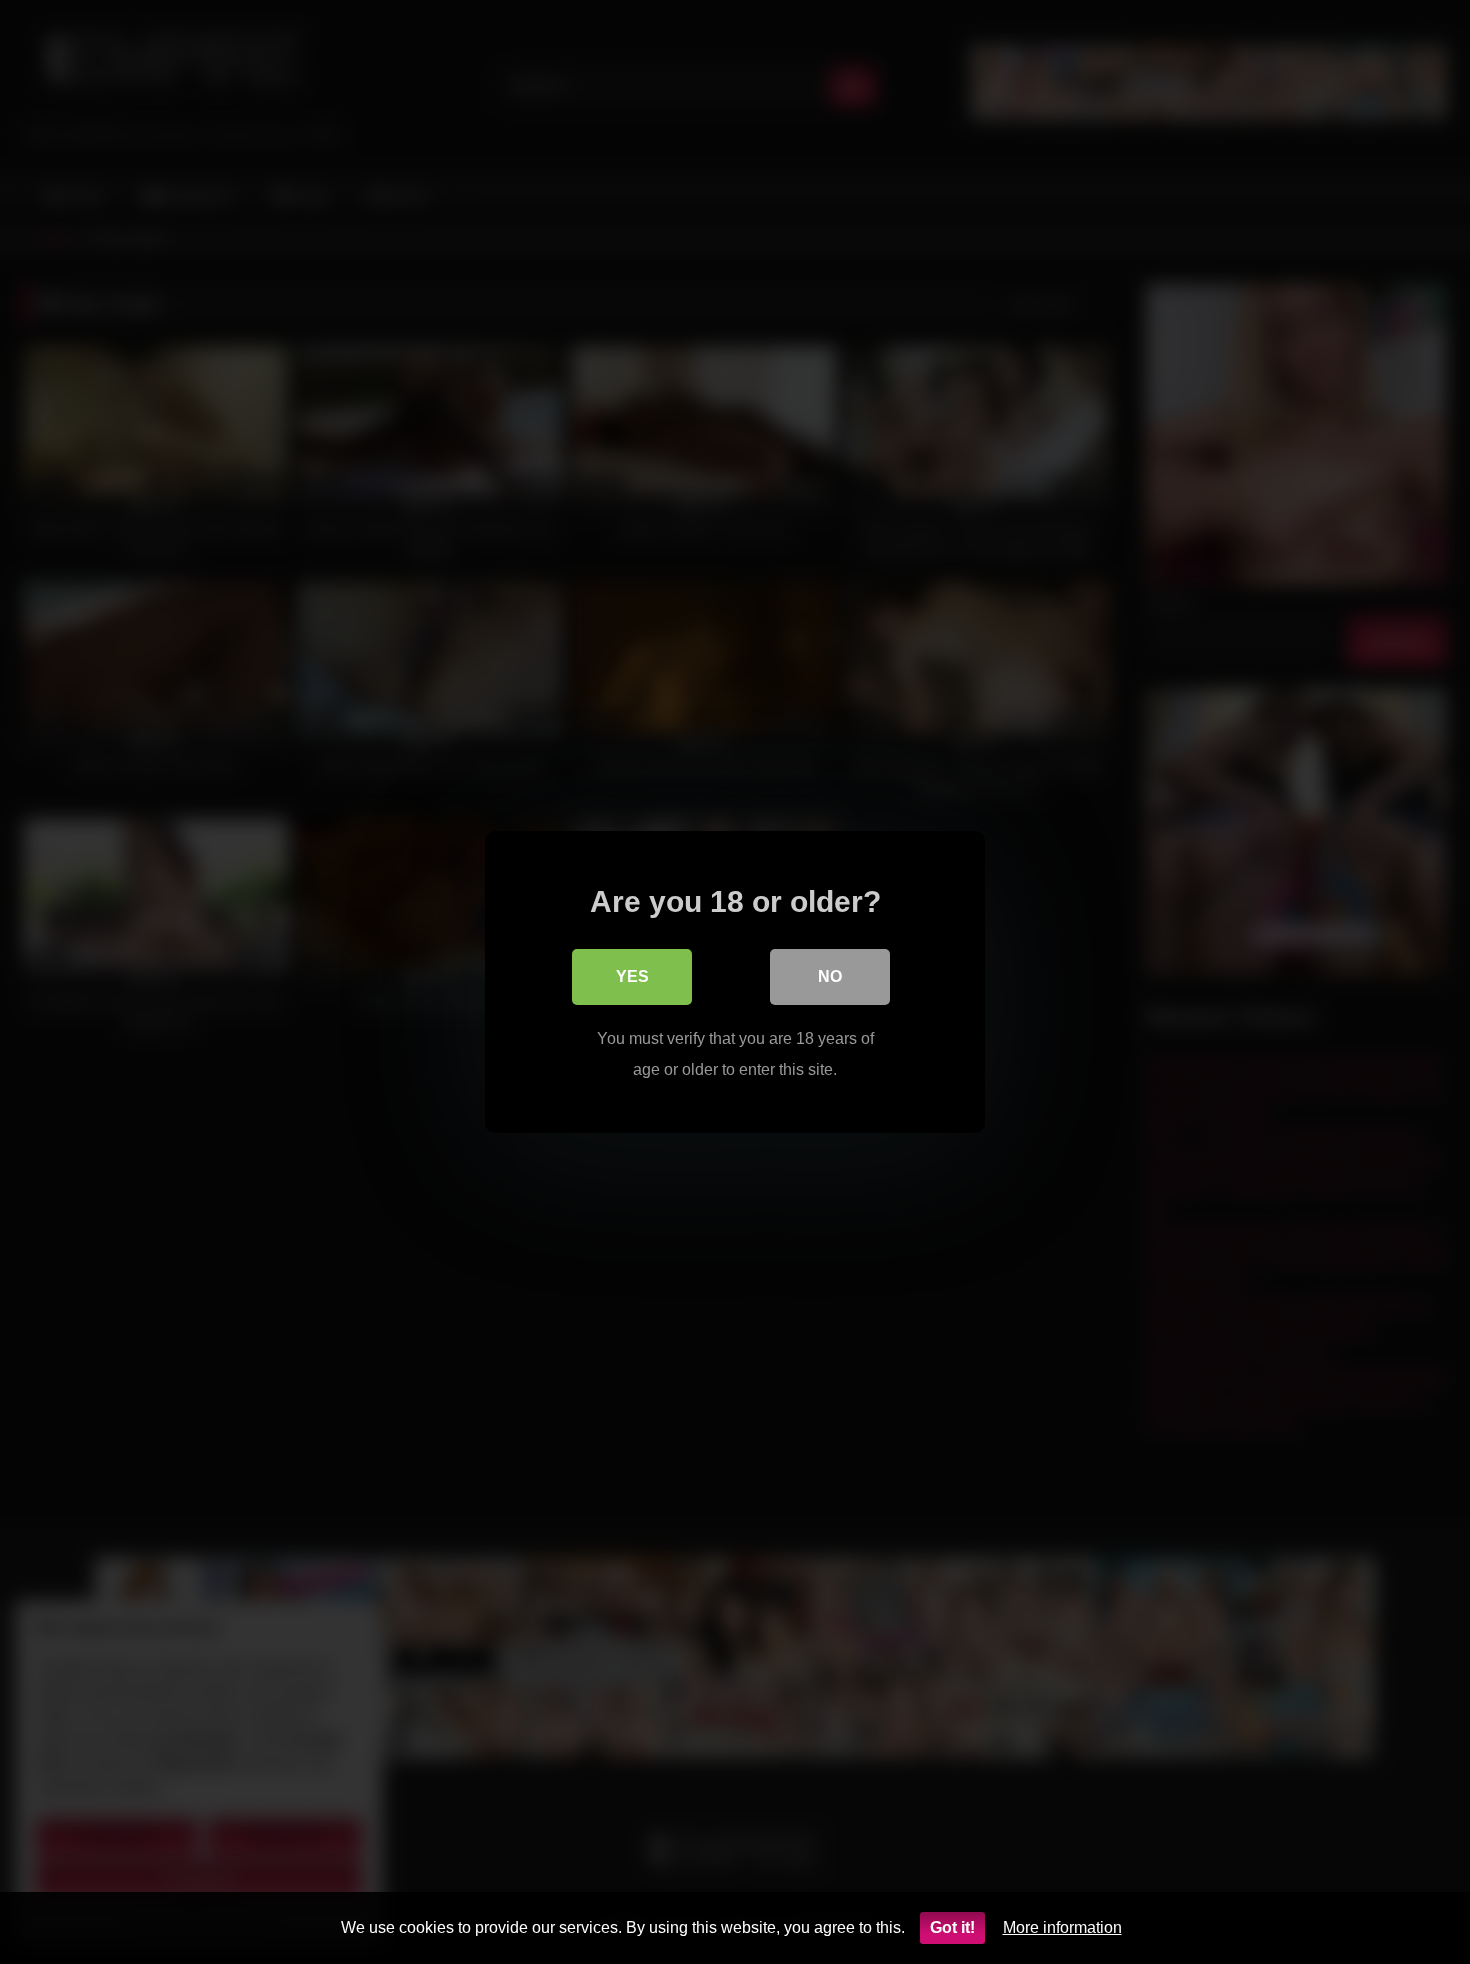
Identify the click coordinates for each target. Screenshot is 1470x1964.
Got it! (952, 1927)
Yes (632, 976)
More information (1062, 1927)
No (830, 976)
